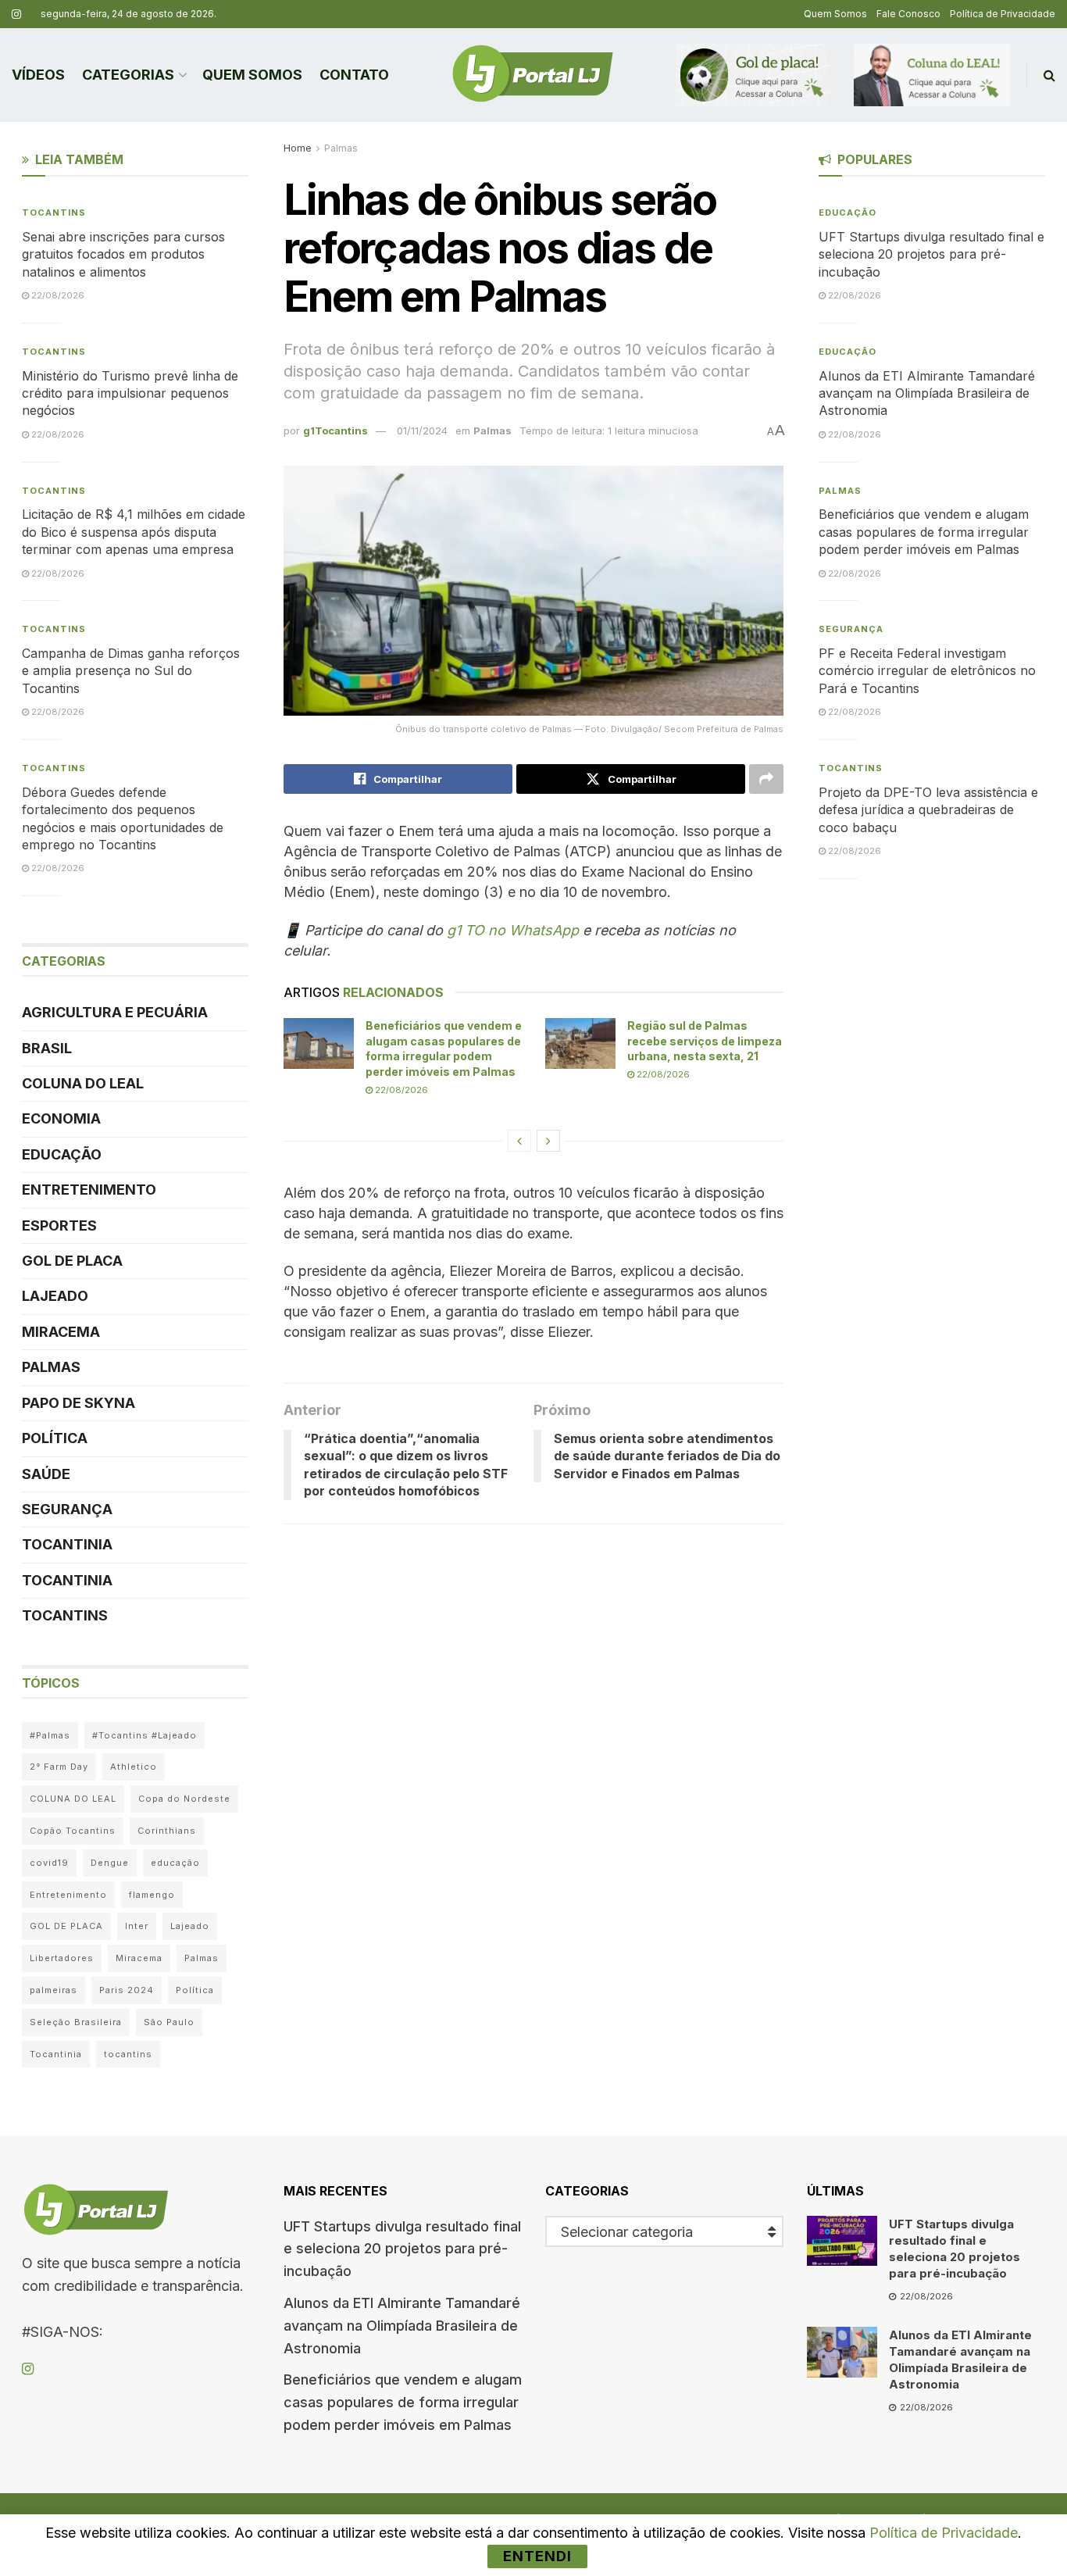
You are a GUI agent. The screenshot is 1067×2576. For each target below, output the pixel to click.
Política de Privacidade (1003, 14)
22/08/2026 (400, 1090)
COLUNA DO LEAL (83, 1083)
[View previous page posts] (519, 1141)
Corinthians (167, 1831)
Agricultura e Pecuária (115, 1012)
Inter (137, 1926)
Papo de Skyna (79, 1403)
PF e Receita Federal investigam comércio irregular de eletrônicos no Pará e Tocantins (927, 671)
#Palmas (50, 1735)
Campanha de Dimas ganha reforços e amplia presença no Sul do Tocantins (131, 671)
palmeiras (54, 1990)
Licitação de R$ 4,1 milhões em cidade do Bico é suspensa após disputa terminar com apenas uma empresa (134, 532)
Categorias (128, 75)
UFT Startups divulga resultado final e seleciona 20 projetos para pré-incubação (931, 254)
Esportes (59, 1225)
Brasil (47, 1048)
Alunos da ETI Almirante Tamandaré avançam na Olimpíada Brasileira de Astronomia (927, 393)
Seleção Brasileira (76, 2022)
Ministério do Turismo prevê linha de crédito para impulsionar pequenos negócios (130, 393)
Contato (354, 75)
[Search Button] (1049, 75)
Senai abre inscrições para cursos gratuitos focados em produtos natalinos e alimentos (123, 254)
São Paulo (169, 2022)
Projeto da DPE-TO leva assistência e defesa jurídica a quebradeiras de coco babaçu (928, 810)
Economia (61, 1118)
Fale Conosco (908, 14)
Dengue (110, 1863)
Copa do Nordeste (184, 1799)
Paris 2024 (127, 1990)
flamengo (152, 1895)
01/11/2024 (422, 431)
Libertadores (62, 1958)
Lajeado (55, 1296)
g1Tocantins (335, 431)
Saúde (46, 1474)
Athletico (134, 1767)
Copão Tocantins (73, 1831)
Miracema (61, 1332)
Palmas (341, 148)
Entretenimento (89, 1190)
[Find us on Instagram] (16, 14)
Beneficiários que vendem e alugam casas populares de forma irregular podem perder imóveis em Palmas (924, 532)
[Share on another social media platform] (766, 779)
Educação (62, 1154)
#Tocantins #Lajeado (145, 1735)
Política (55, 1438)
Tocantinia (67, 1544)
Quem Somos (835, 14)
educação (175, 1863)
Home (298, 148)
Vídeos (38, 75)
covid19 (49, 1863)
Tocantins (54, 213)
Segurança (67, 1509)
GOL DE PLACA (72, 1261)
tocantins (128, 2054)
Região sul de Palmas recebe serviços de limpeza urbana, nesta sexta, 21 (705, 1041)
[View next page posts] (548, 1141)
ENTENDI (537, 2556)
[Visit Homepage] (533, 75)
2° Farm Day (59, 1767)
